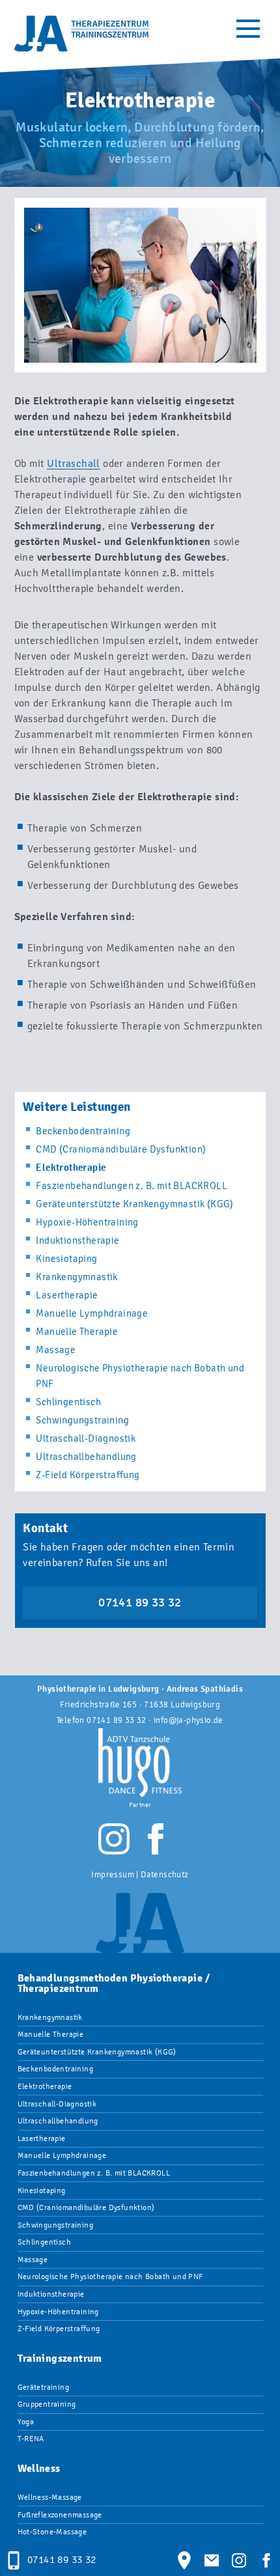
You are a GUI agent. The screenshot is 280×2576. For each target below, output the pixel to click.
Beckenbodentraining (83, 1131)
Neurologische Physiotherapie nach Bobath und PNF (110, 2276)
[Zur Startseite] (82, 33)
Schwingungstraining (82, 1420)
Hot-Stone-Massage (52, 2532)
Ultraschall (73, 463)
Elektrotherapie (45, 2086)
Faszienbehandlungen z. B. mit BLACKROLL (132, 1186)
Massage (56, 1350)
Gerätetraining (44, 2387)
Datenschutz (164, 1874)
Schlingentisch (68, 1402)
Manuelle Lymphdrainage (92, 1313)
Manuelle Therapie (77, 1332)
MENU (248, 29)
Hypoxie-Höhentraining (87, 1222)
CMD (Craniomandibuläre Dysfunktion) (121, 1149)
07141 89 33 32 (140, 1603)
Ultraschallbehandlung (86, 1457)
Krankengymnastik (77, 1277)
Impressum (113, 1874)
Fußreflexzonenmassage (60, 2515)
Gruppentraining (47, 2404)
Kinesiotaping (66, 1259)
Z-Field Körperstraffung (88, 1475)
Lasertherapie (67, 1295)
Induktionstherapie (77, 1240)
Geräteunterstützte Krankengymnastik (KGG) (134, 1204)
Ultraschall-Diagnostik (86, 1438)
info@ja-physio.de (189, 1720)
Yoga (26, 2422)
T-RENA (31, 2439)
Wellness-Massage (50, 2497)
